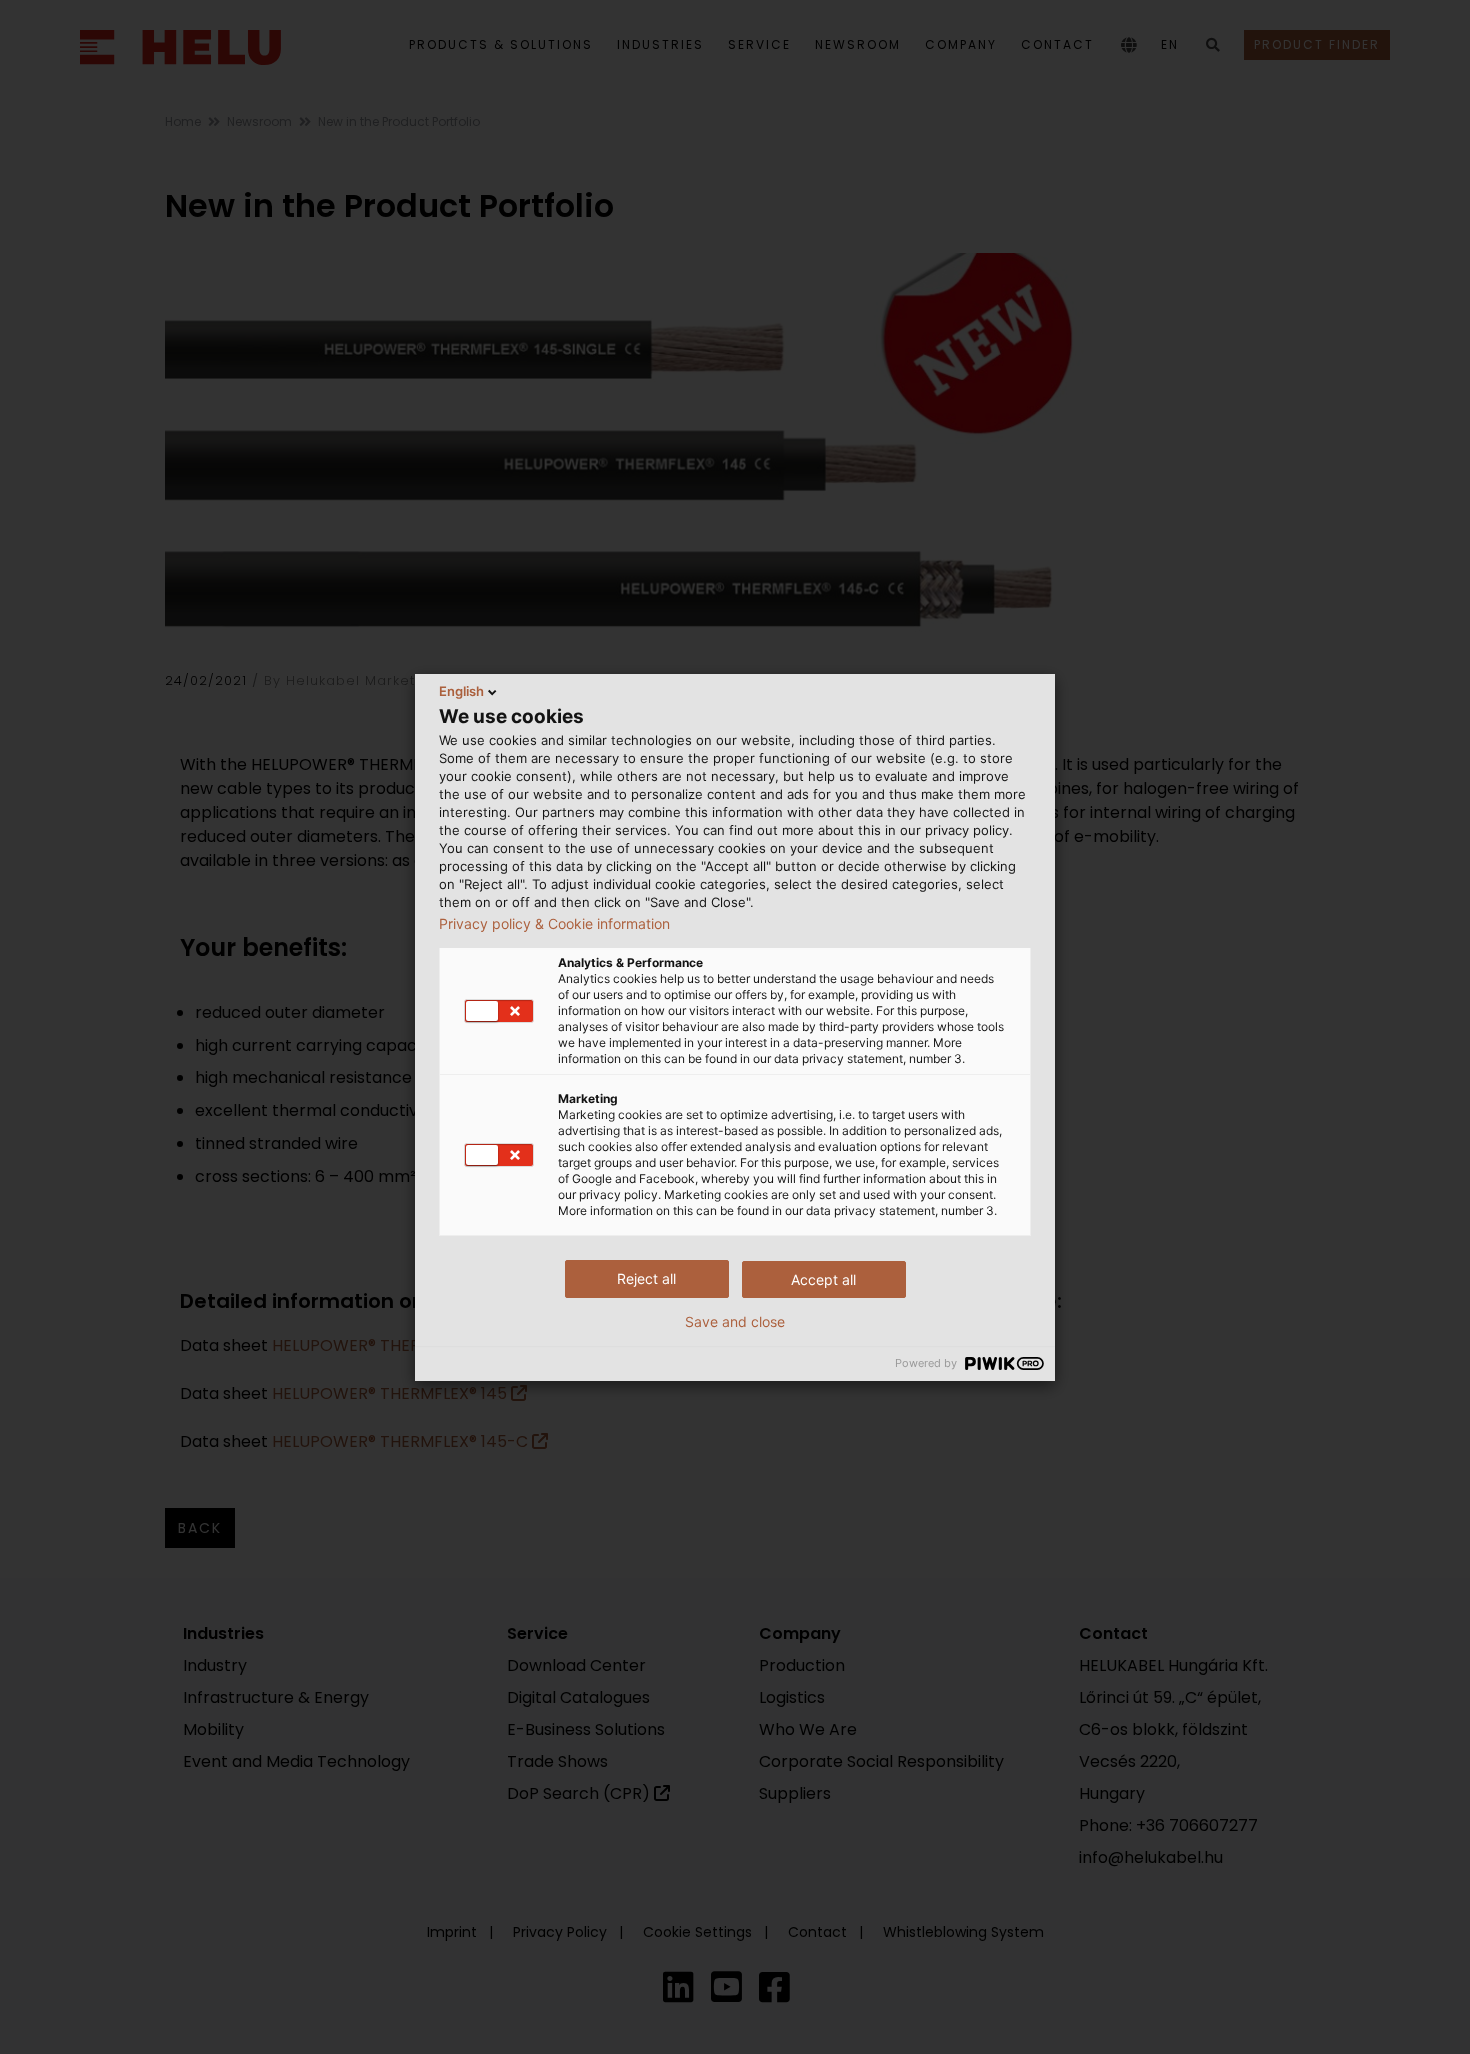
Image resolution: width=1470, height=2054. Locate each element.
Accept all (823, 1279)
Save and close (735, 1322)
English (461, 691)
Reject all (646, 1278)
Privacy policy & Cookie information (554, 924)
